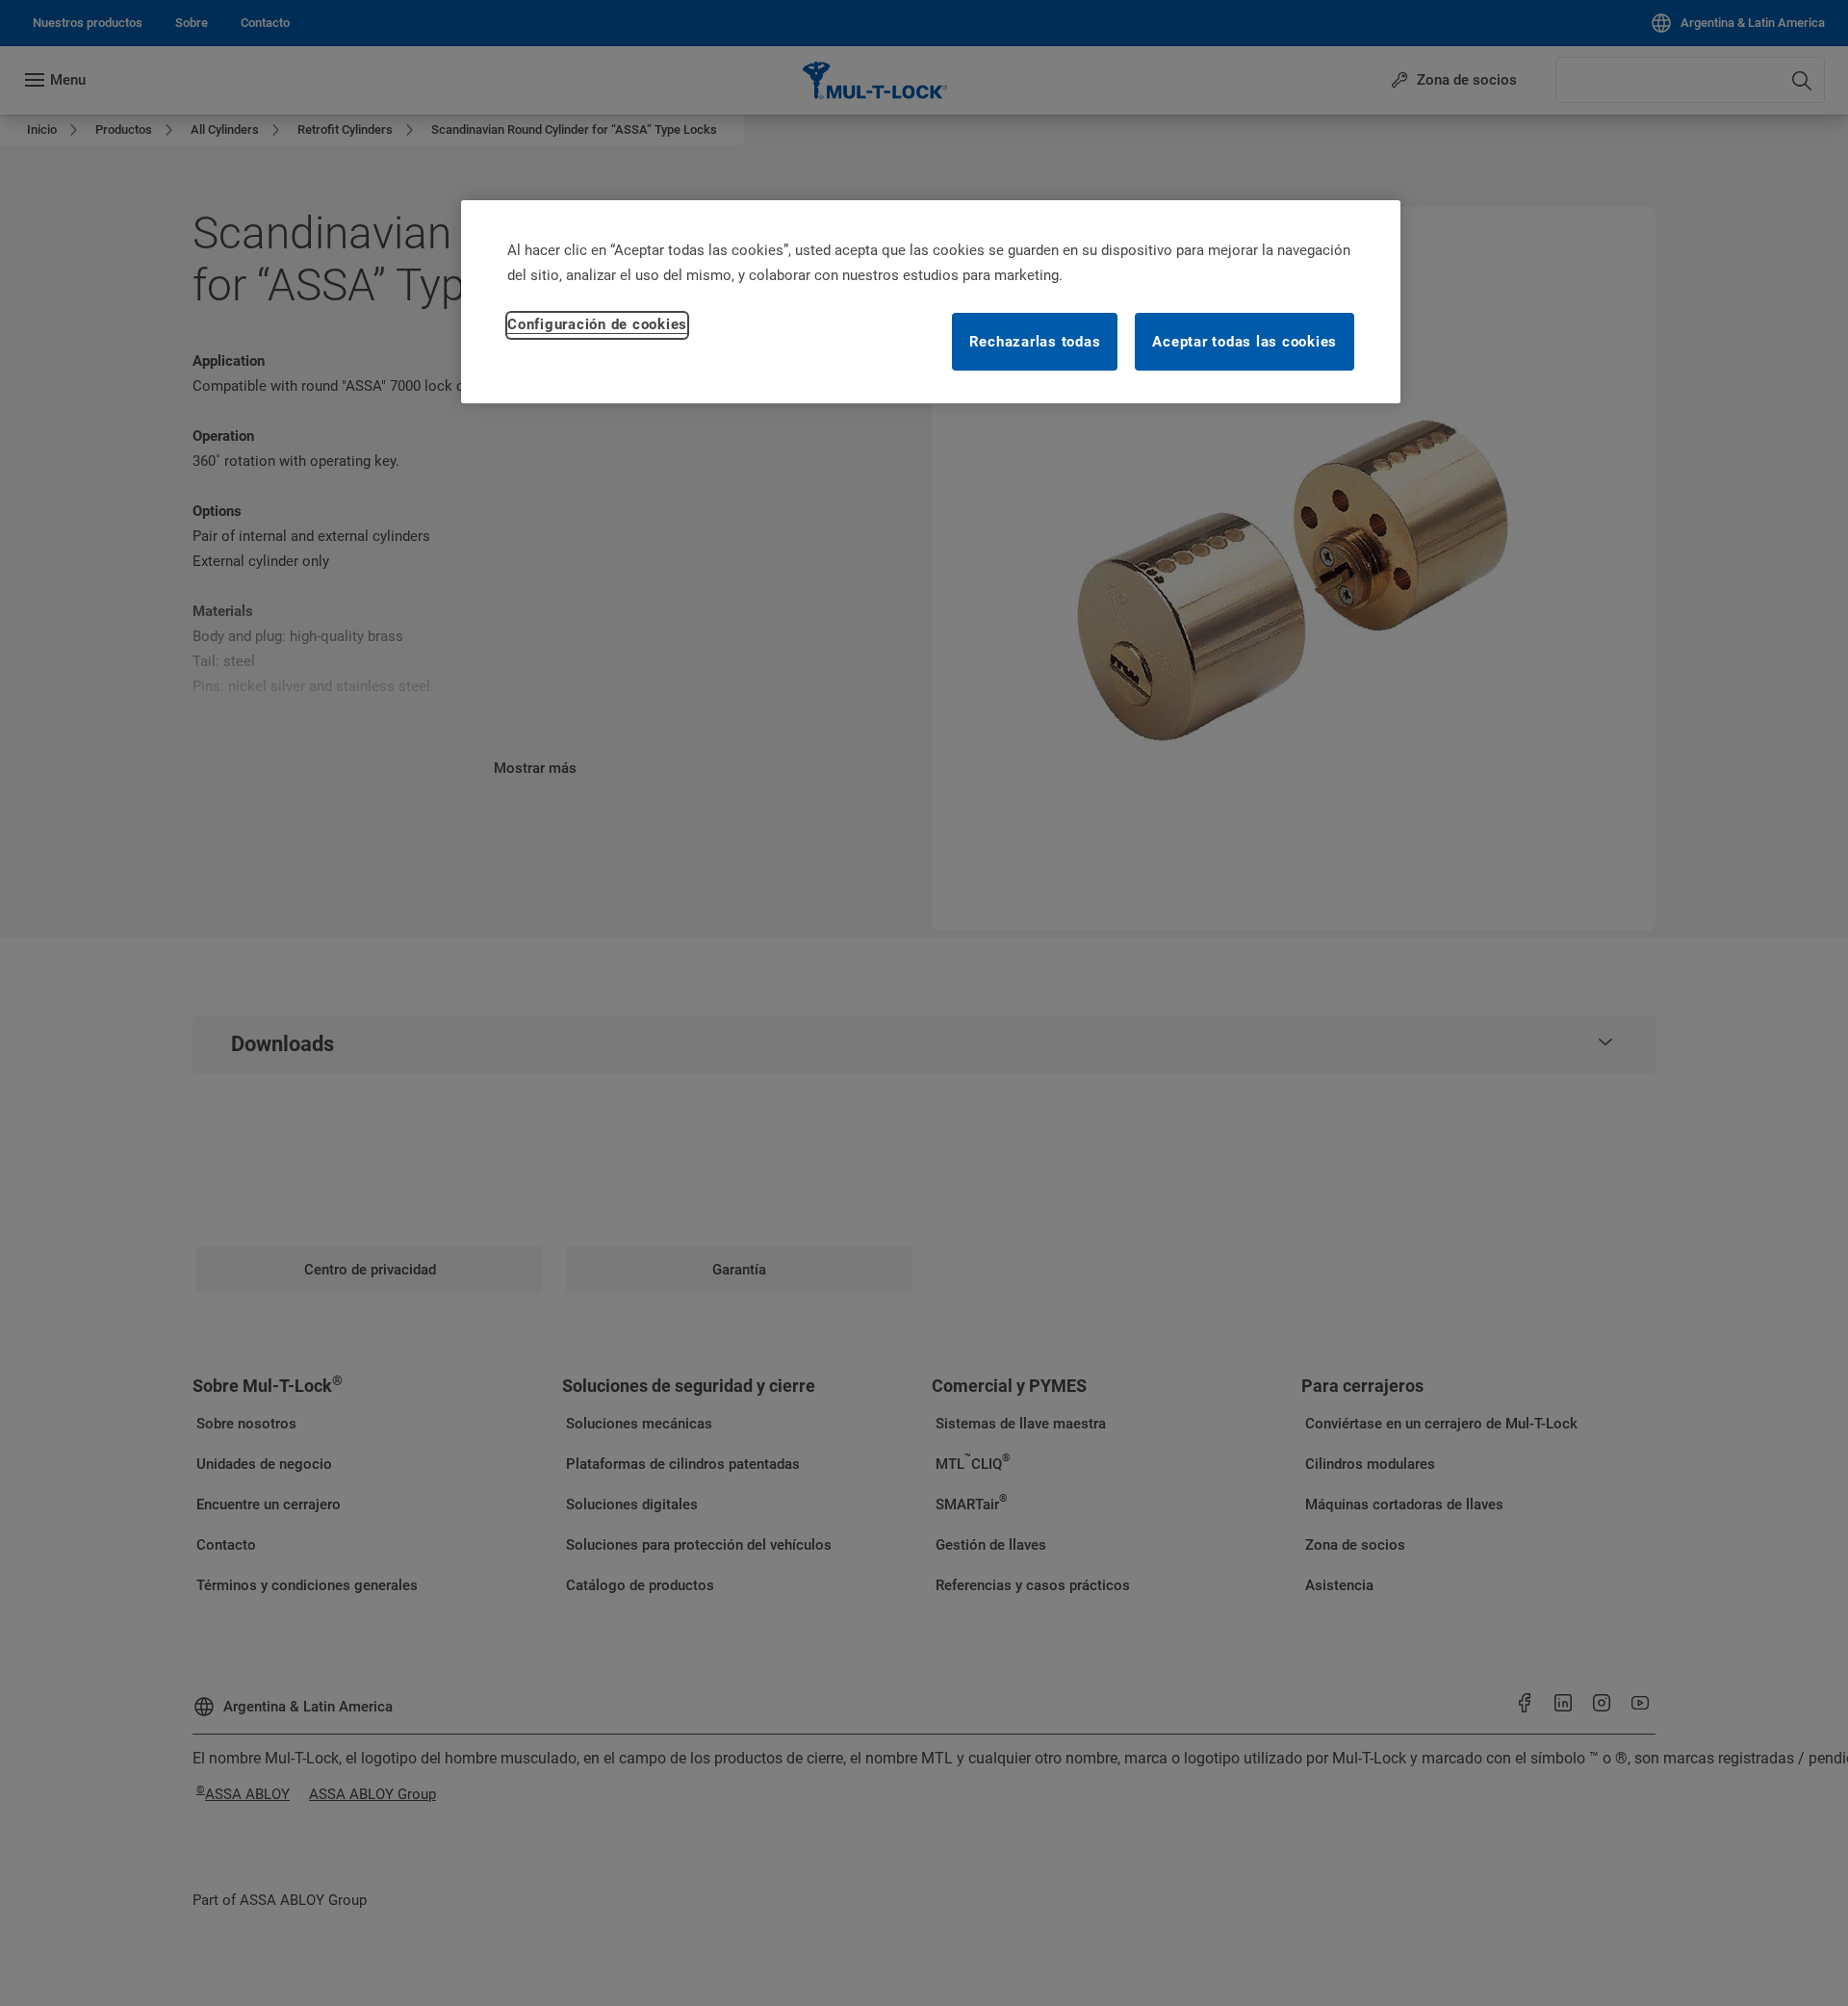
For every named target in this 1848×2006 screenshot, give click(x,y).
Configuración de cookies (597, 324)
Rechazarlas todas (1035, 342)
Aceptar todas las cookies (1245, 342)
